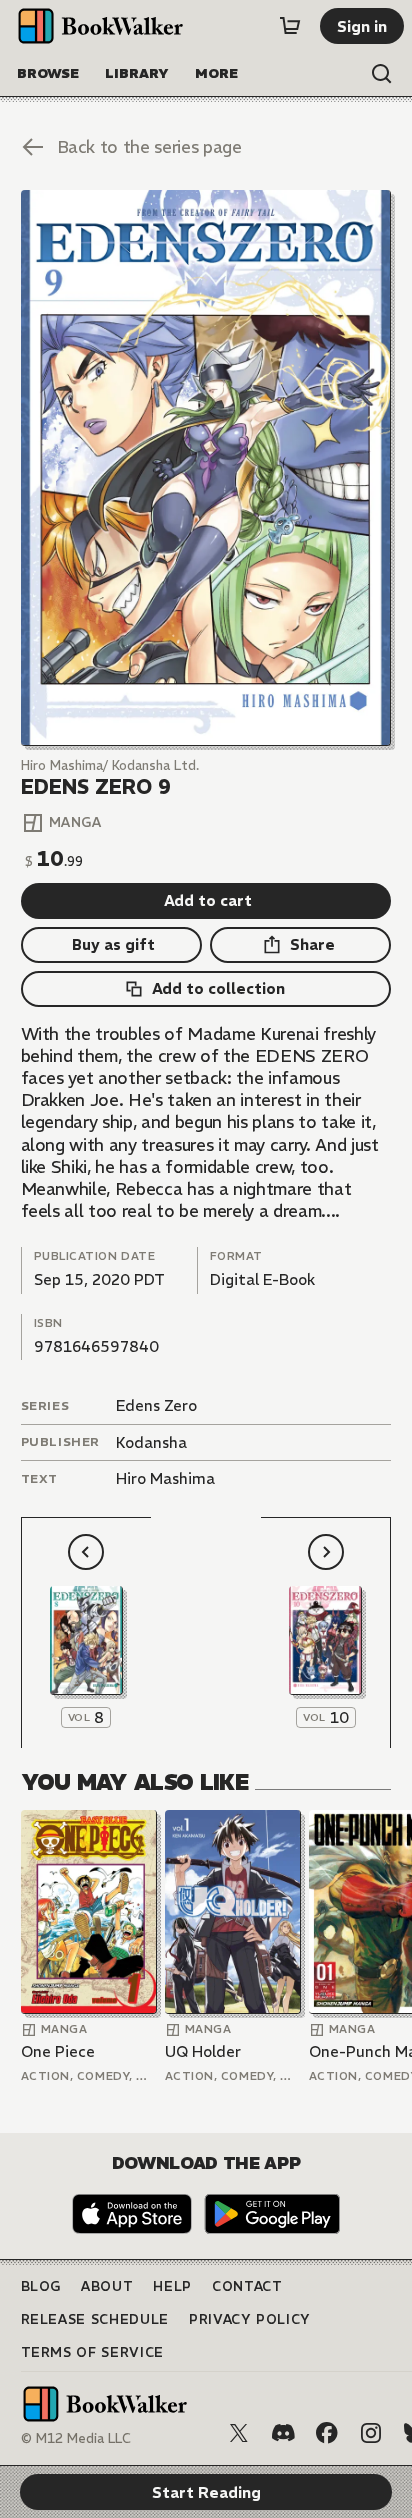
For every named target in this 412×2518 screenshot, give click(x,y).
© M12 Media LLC (76, 2438)
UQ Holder (203, 2051)
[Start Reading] (206, 468)
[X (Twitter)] (239, 2433)
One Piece (58, 2051)
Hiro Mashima (165, 1478)
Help (172, 2286)
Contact (247, 2286)
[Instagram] (371, 2433)
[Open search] (382, 74)
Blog (41, 2286)
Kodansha (151, 1442)
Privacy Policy (250, 2319)
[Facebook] (327, 2433)
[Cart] (290, 26)
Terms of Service (92, 2352)
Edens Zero (156, 1405)
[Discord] (283, 2433)
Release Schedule (95, 2319)
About (107, 2286)
